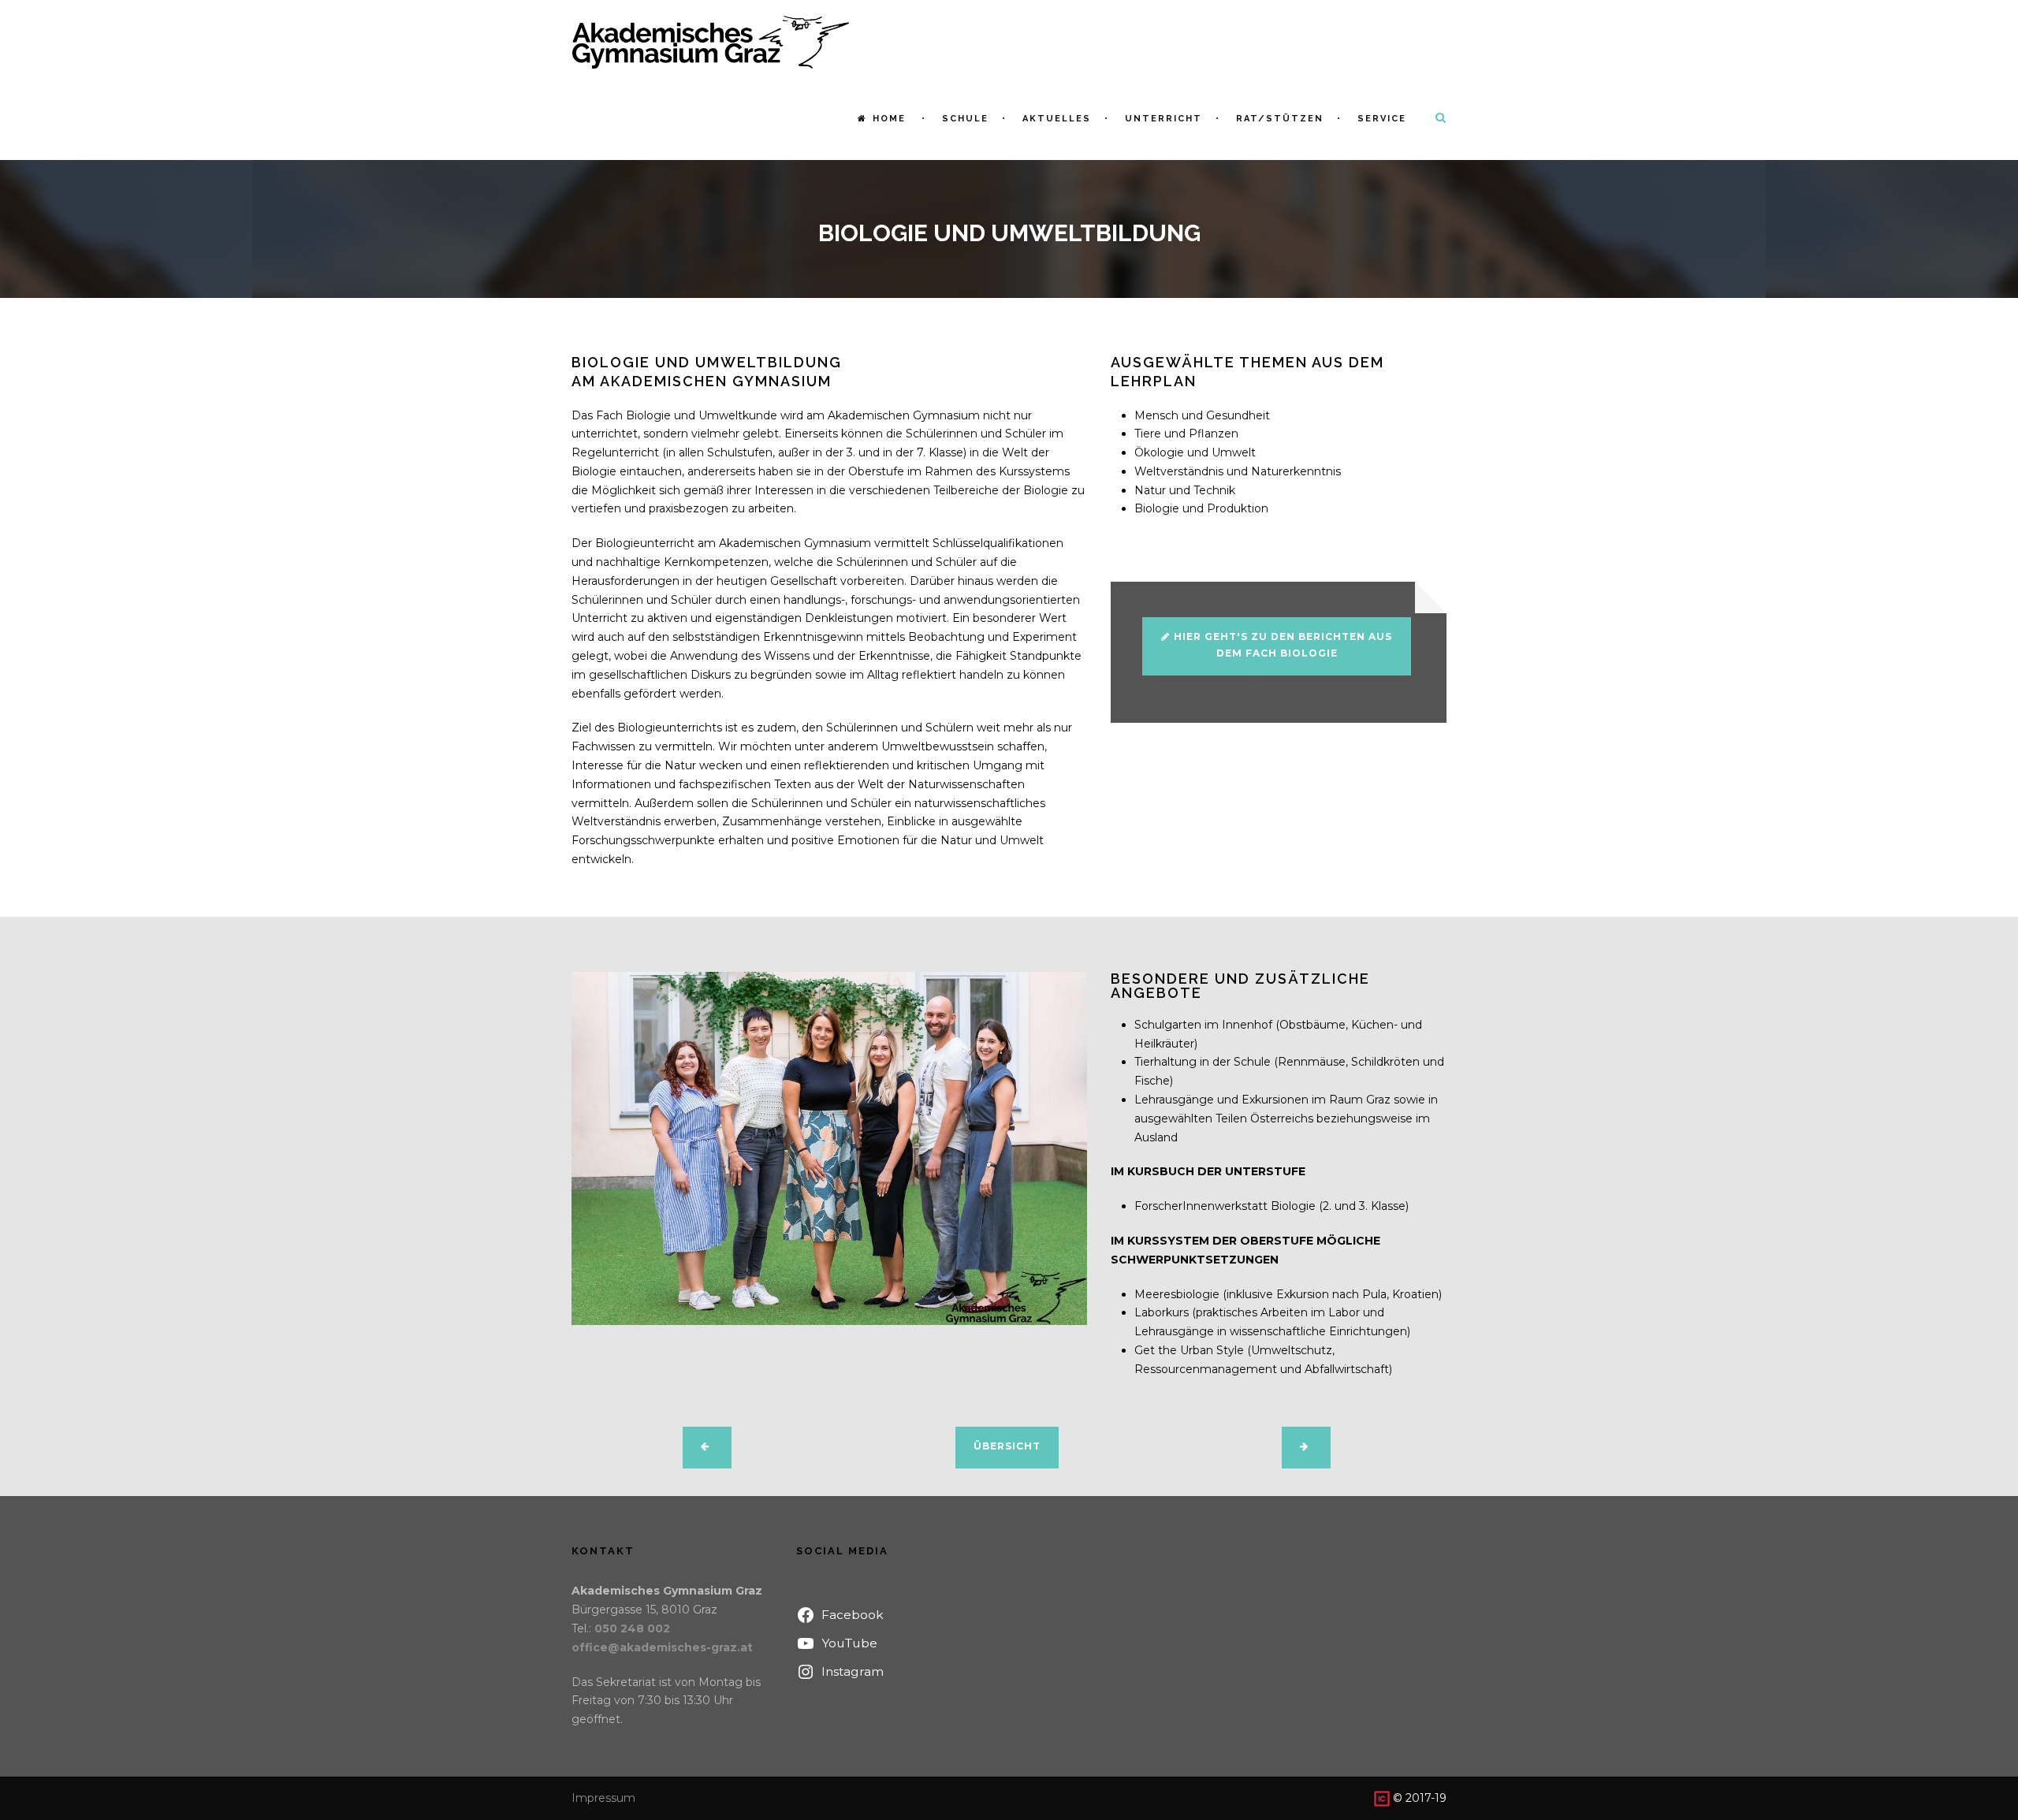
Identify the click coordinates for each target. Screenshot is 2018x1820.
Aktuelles (1057, 119)
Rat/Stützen (1280, 119)
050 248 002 (632, 1628)
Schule (965, 119)
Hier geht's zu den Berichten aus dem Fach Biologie (1283, 644)
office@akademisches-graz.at (662, 1647)
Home (889, 119)
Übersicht (1007, 1446)
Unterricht (1164, 119)
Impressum (603, 1798)
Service (1382, 119)
